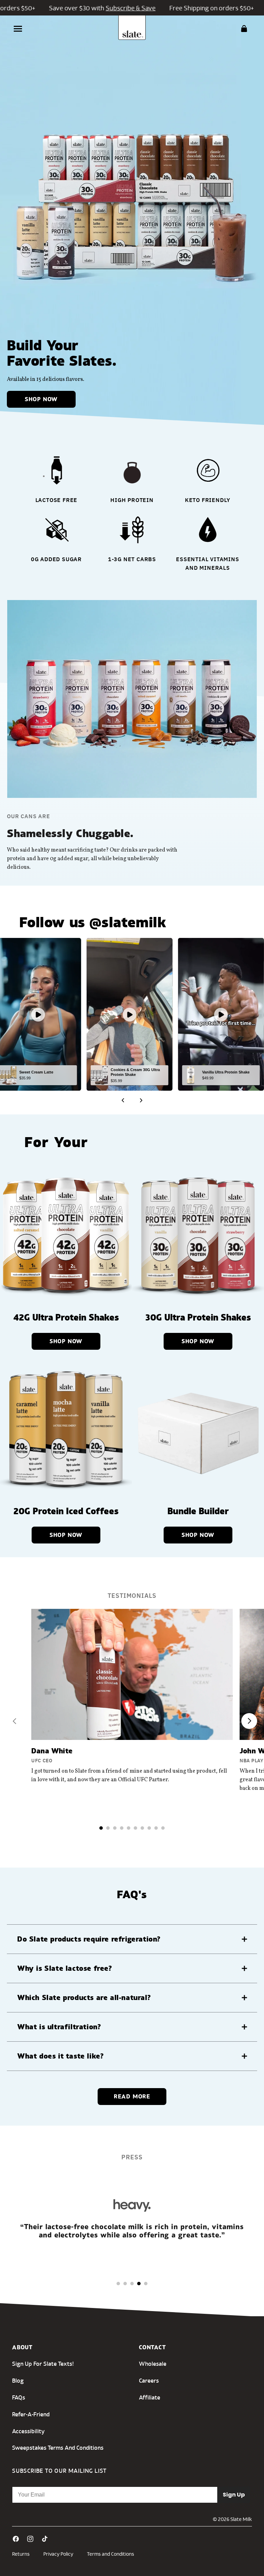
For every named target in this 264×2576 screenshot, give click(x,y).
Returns (21, 2554)
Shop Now (41, 399)
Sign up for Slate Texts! (43, 2364)
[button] (18, 29)
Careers (149, 2380)
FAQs (19, 2397)
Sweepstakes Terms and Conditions (58, 2447)
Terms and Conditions (111, 2554)
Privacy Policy (58, 2554)
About (22, 2347)
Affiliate (150, 2397)
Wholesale (153, 2364)
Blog (18, 2380)
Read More (132, 2096)
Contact (152, 2347)
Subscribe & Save (105, 8)
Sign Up (234, 2495)
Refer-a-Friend (31, 2414)
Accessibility (28, 2431)
